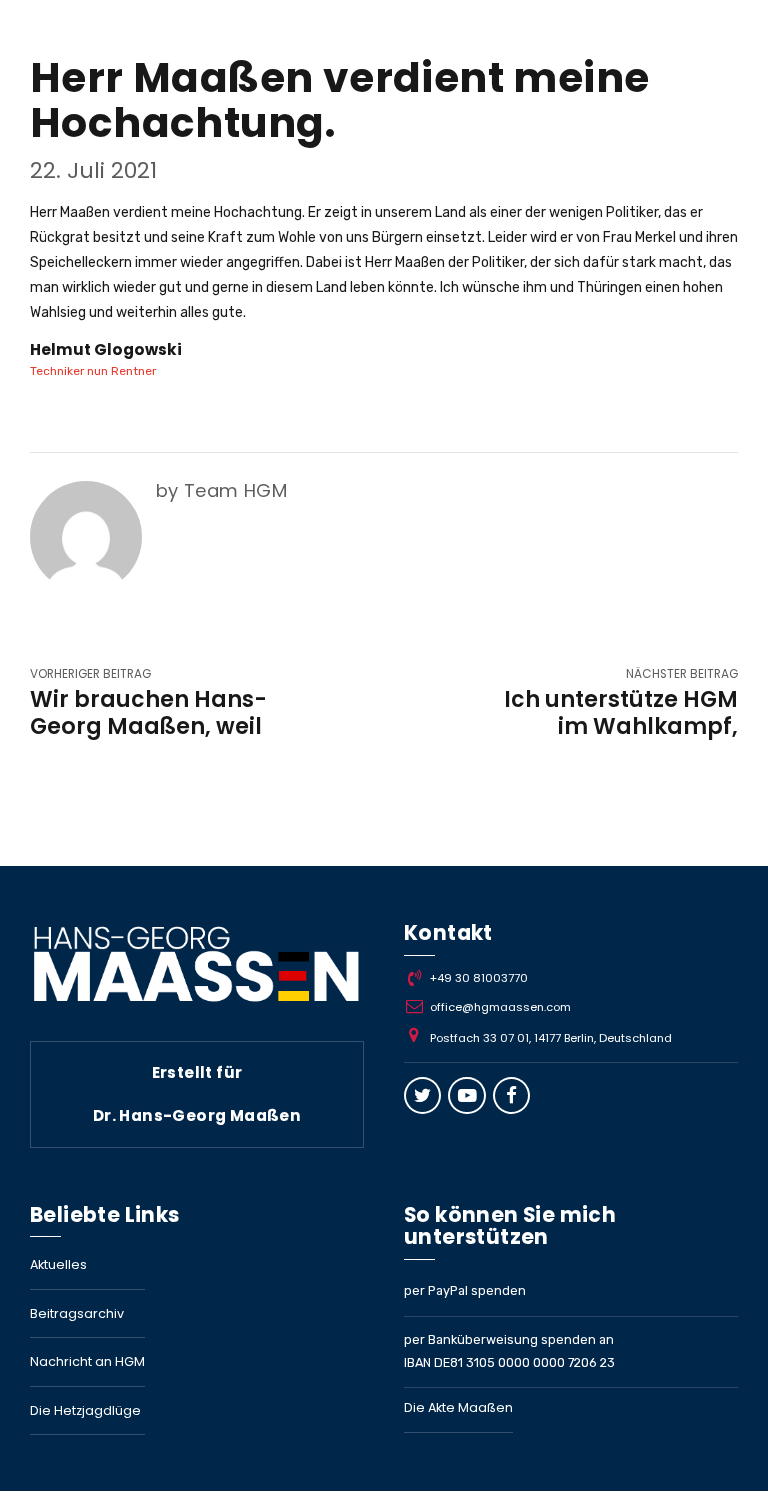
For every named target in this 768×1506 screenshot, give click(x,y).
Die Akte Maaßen (458, 1407)
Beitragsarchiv (77, 1313)
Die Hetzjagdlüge (85, 1410)
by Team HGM (221, 490)
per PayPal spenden (465, 1290)
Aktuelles (58, 1264)
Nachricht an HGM (87, 1361)
